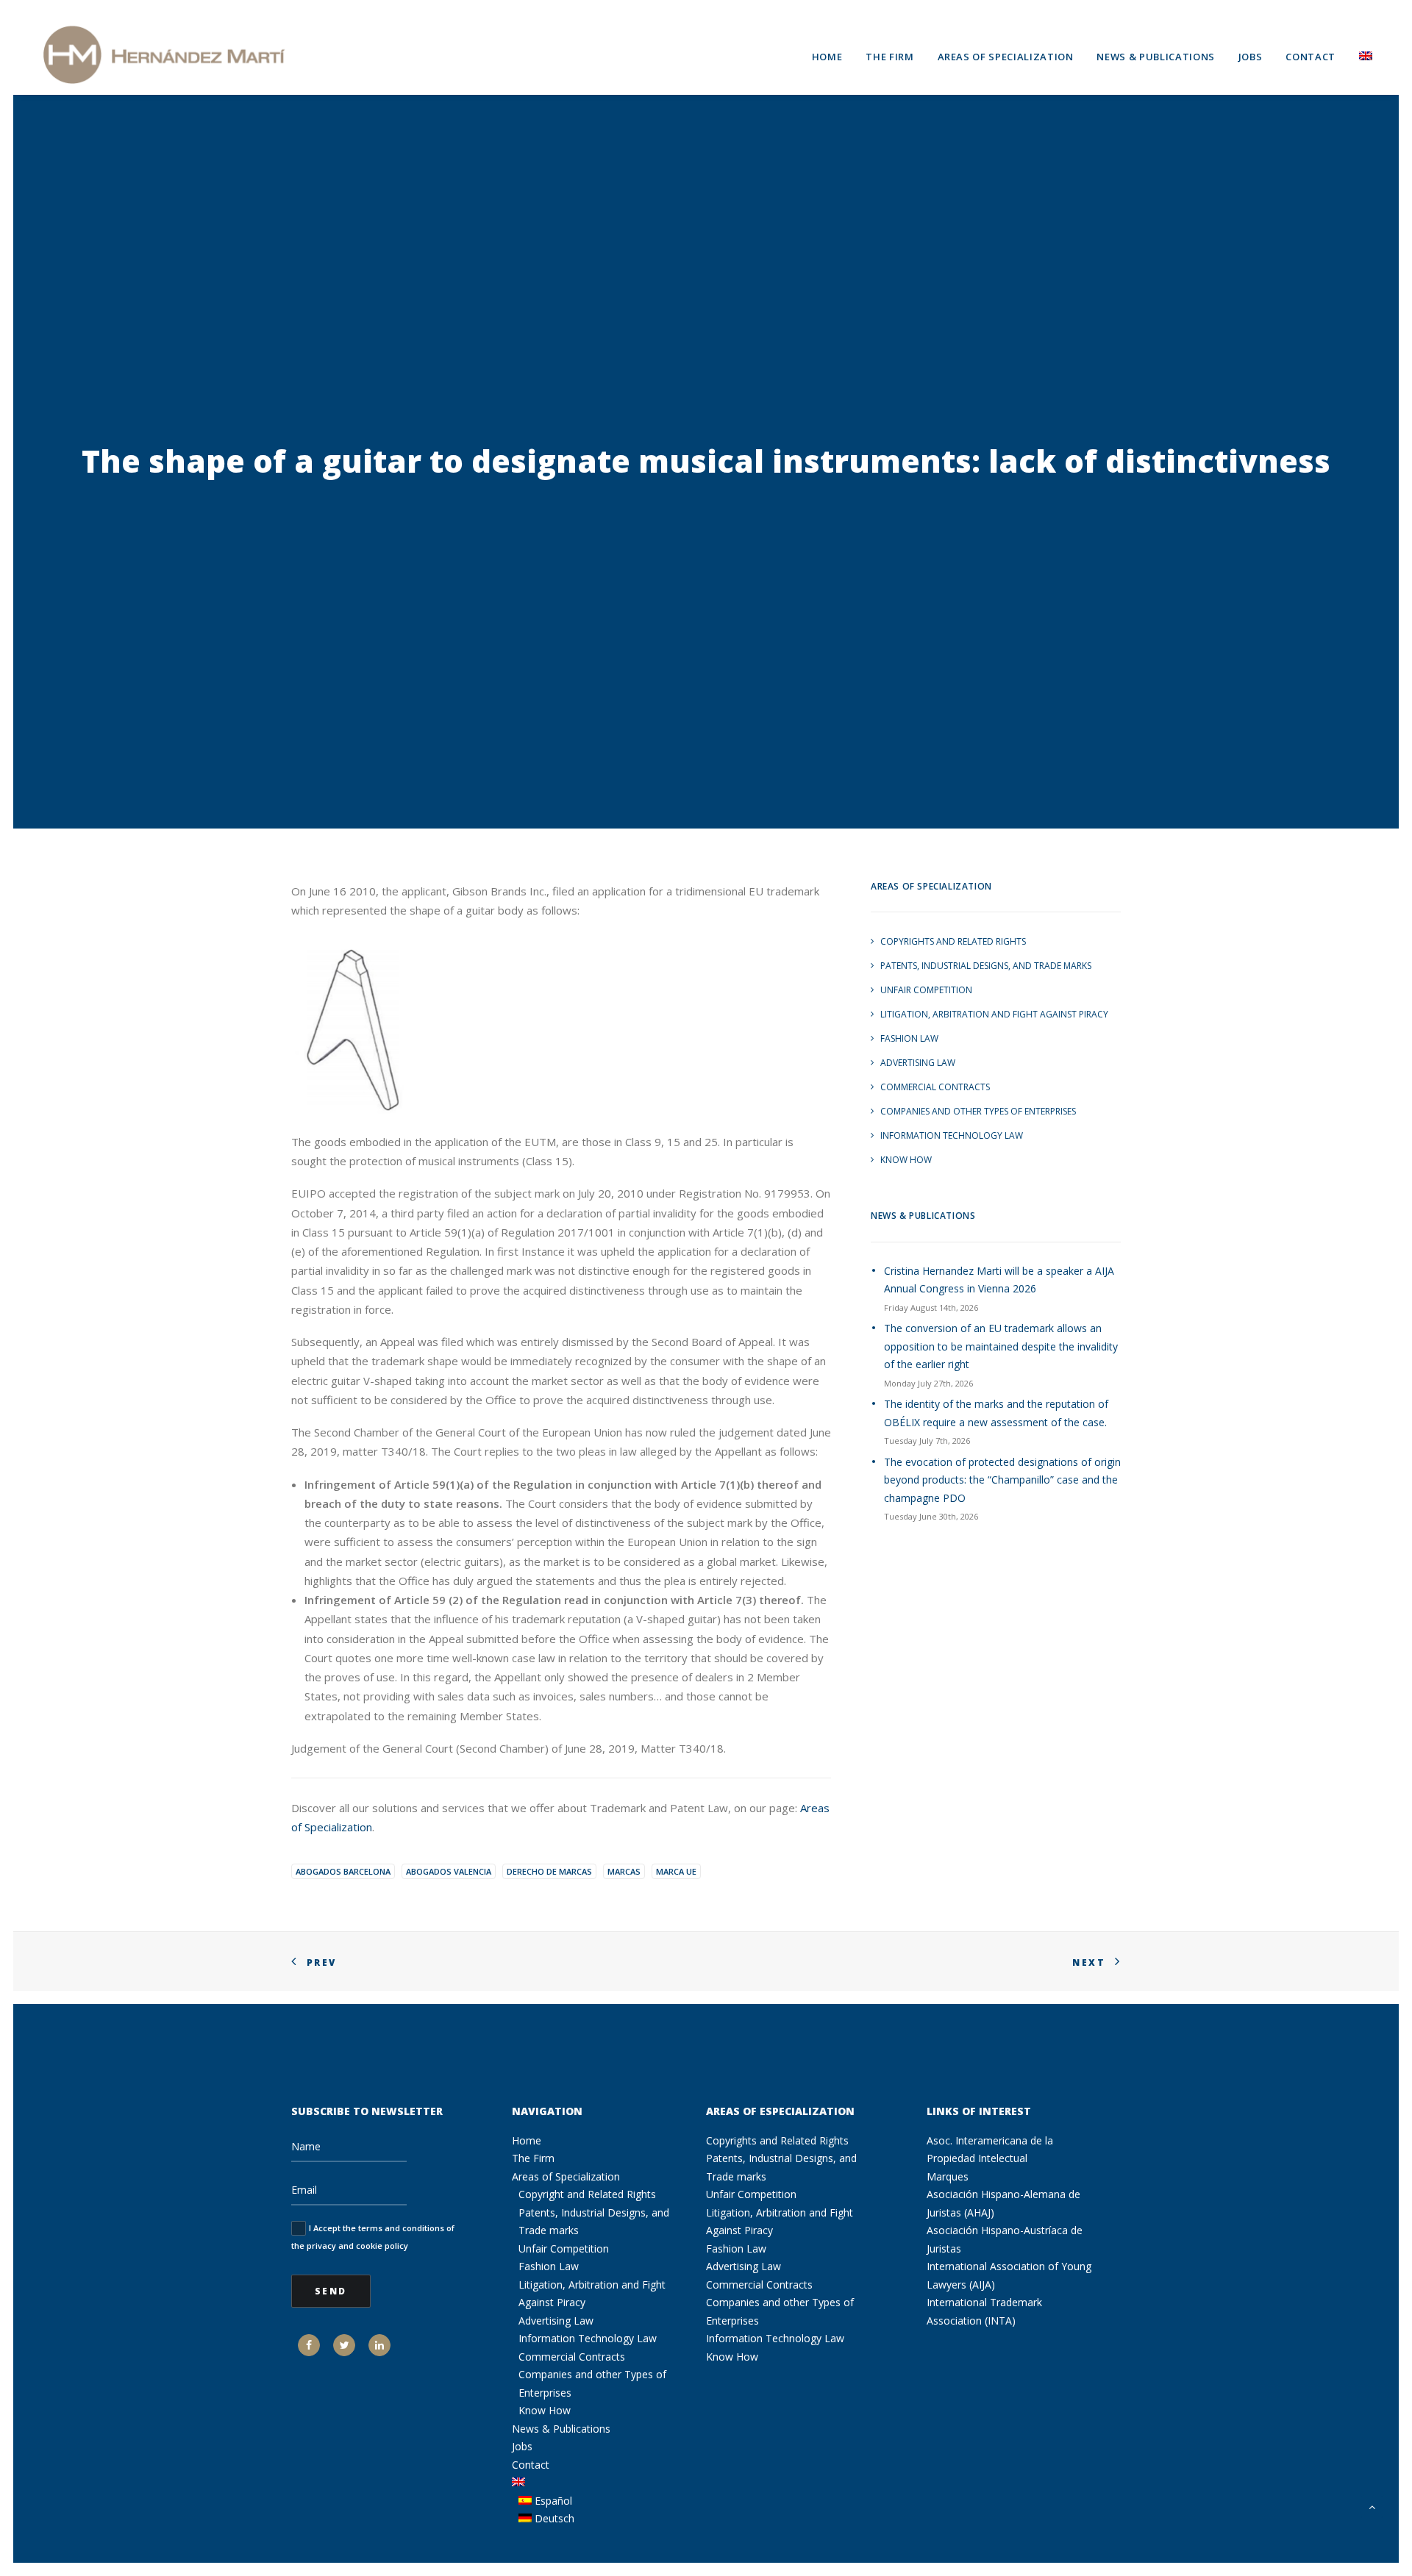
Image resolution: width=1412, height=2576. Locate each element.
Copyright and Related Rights (587, 2194)
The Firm (889, 57)
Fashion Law (909, 1038)
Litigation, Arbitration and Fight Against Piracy (994, 1014)
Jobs (1251, 57)
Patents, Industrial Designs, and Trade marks (986, 966)
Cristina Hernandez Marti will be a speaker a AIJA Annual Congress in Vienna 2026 (999, 1280)
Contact (1311, 57)
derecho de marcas (549, 1871)
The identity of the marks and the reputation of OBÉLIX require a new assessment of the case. (996, 1413)
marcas (624, 1871)
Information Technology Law (952, 1135)
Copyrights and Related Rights (953, 941)
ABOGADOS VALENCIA (449, 1871)
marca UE (676, 1871)
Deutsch (553, 2518)
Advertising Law (918, 1063)
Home (827, 57)
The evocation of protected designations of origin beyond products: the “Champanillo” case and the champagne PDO (1002, 1480)
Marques (948, 2176)
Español (552, 2501)
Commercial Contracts (935, 1087)
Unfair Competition (926, 990)
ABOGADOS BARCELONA (343, 1871)
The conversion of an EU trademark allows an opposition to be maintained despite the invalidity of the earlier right (1001, 1346)
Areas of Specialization (1006, 57)
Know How (906, 1160)
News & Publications (1155, 57)
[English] (1361, 54)
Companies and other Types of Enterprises (978, 1111)
